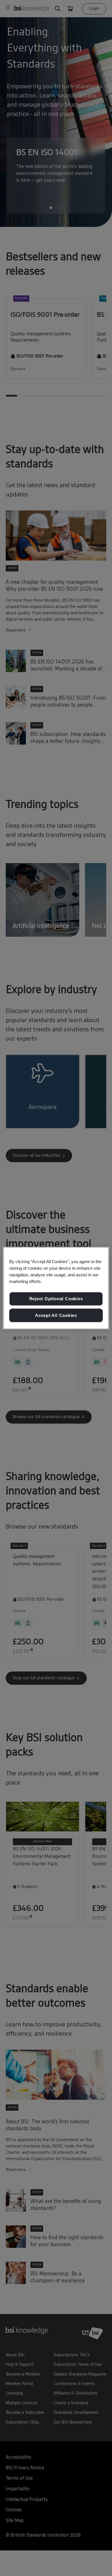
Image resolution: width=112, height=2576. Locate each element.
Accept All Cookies (56, 1315)
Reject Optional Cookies (56, 1299)
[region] (56, 1288)
